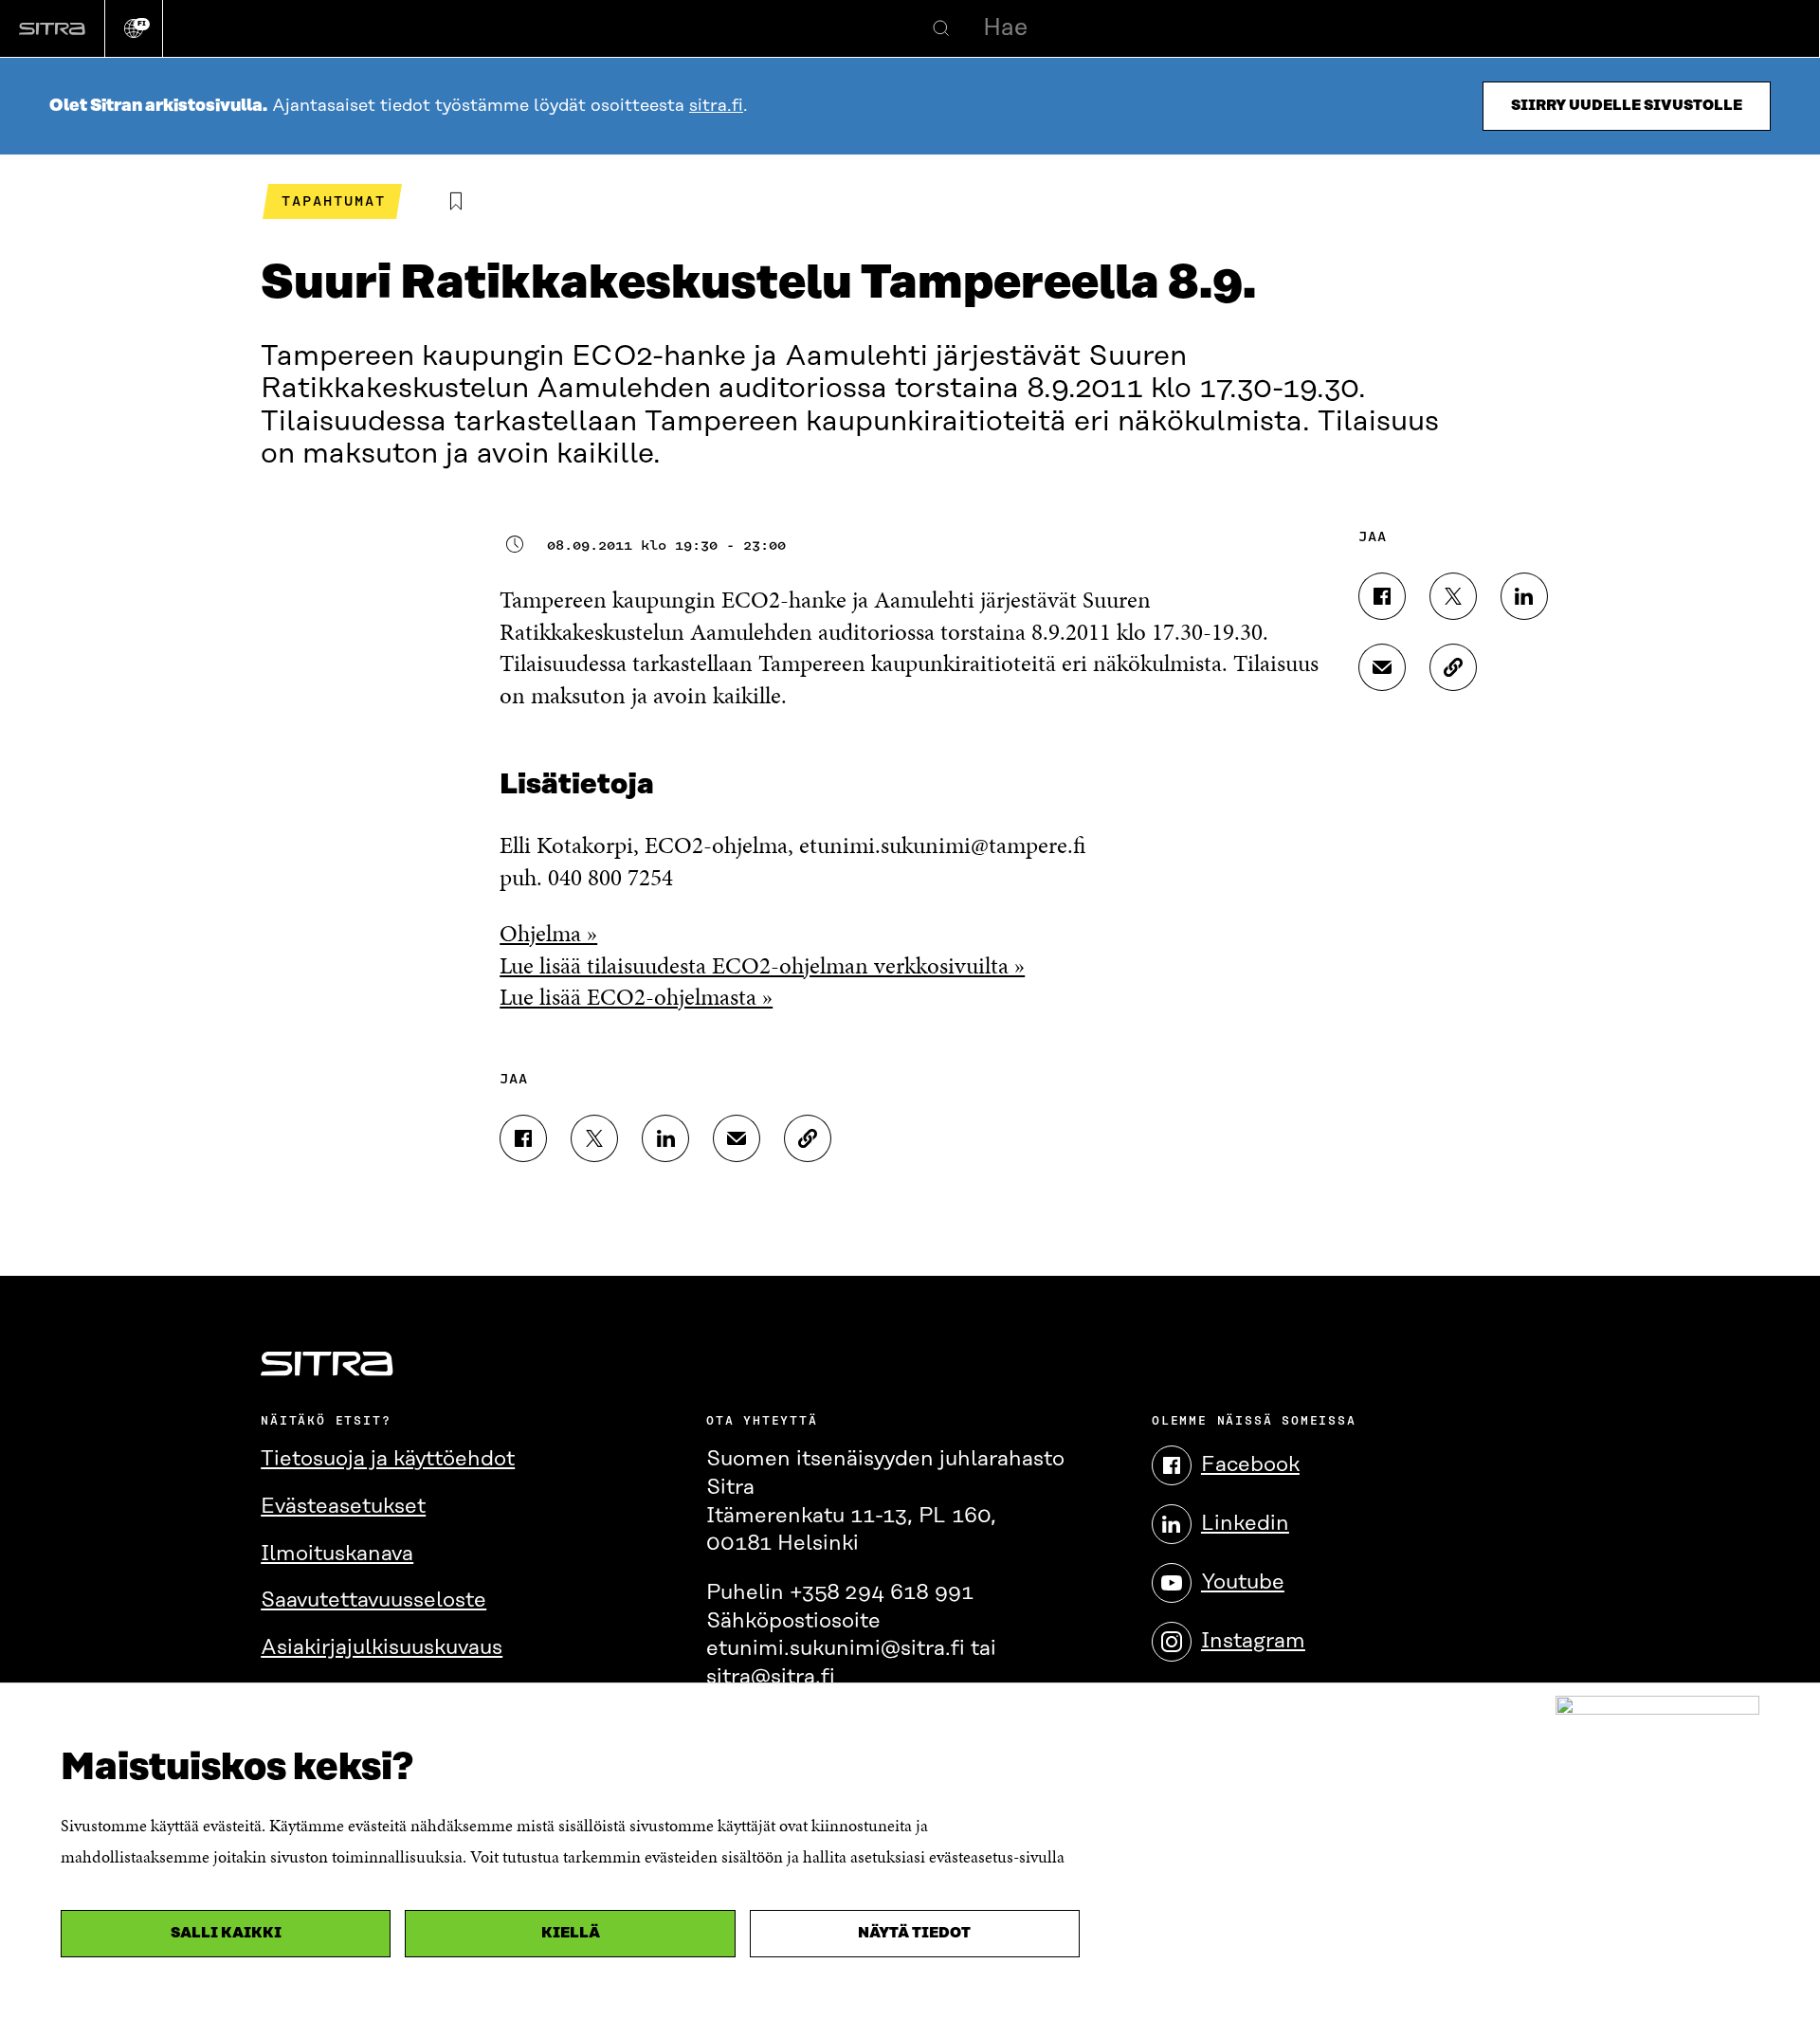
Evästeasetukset (343, 1507)
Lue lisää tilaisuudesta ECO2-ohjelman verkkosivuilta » (762, 965)
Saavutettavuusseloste (373, 1600)
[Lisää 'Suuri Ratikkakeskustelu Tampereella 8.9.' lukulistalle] (456, 202)
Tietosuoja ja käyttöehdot (388, 1459)
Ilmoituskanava (337, 1554)
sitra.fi (716, 106)
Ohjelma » (548, 933)
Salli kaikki (226, 1933)
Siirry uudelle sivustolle (1627, 106)
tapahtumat (334, 201)
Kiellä (571, 1933)
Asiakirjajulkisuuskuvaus (382, 1648)
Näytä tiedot (914, 1933)
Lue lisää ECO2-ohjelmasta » (636, 997)
